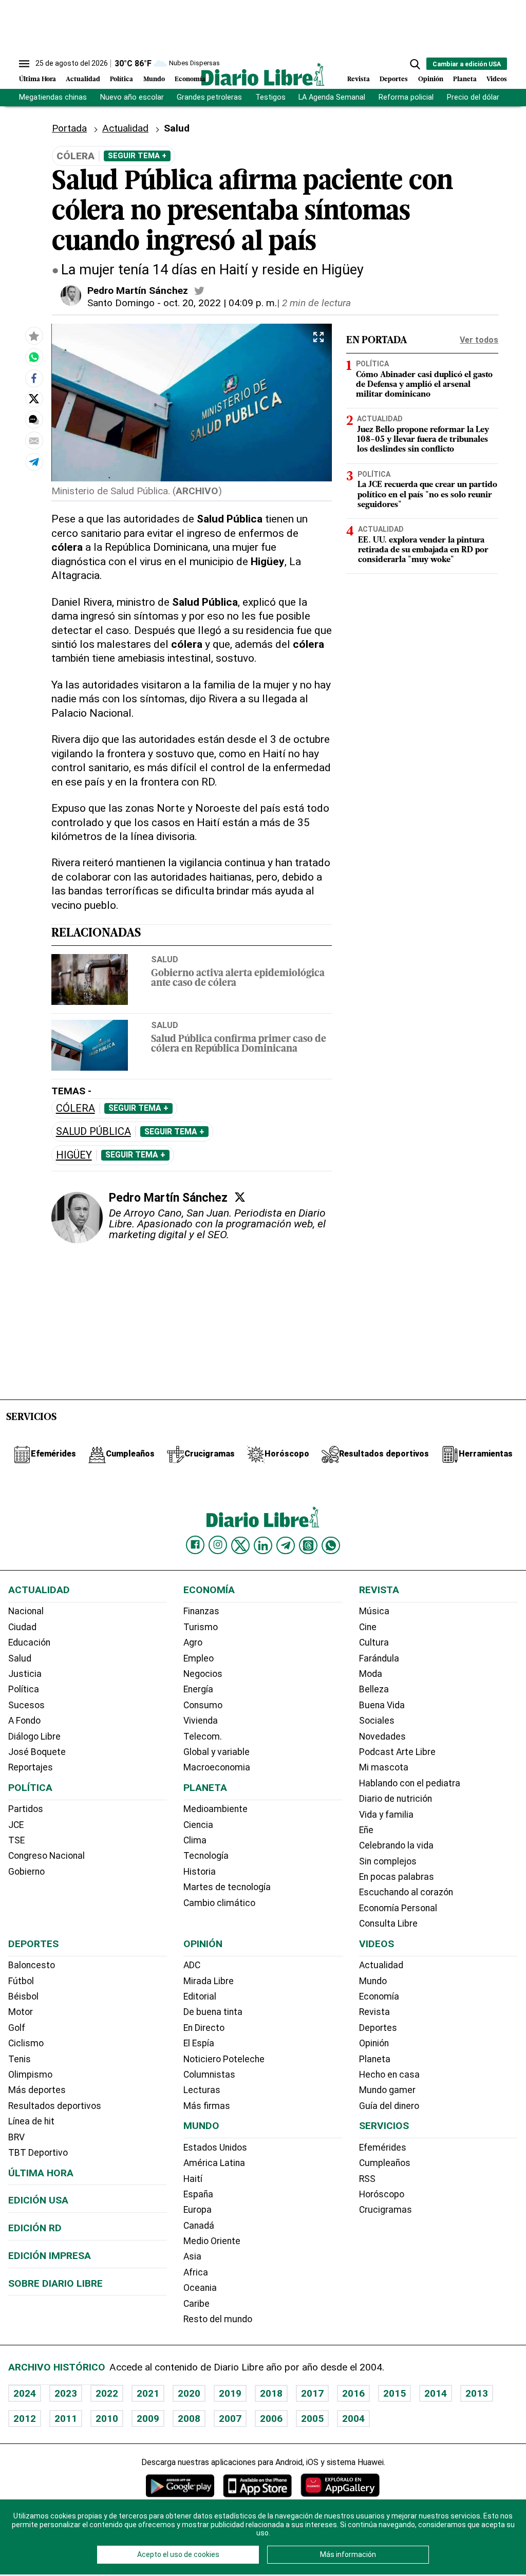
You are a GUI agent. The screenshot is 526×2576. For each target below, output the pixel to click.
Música (374, 1611)
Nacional (26, 1611)
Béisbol (23, 1996)
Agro (193, 1642)
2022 (107, 2393)
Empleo (199, 1658)
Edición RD (35, 2228)
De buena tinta (213, 2012)
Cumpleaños (385, 2163)
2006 (271, 2419)
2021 (148, 2393)
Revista (359, 79)
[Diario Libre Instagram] (218, 1545)
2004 (353, 2419)
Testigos (270, 97)
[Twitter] (240, 1197)
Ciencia (198, 1825)
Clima (195, 1840)
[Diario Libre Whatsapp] (331, 1545)
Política (121, 79)
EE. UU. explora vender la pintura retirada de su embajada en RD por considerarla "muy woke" (423, 550)
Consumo (203, 1705)
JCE (16, 1825)
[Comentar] (34, 420)
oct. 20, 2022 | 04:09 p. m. (220, 303)
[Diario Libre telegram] (286, 1545)
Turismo (201, 1627)
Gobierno (26, 1872)
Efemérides (383, 2148)
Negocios (203, 1674)
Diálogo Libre (34, 1737)
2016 (353, 2393)
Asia (192, 2256)
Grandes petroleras (209, 97)
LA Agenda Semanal (332, 97)
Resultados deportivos (55, 2106)
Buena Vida (382, 1705)
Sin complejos (388, 1861)
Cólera (76, 1108)
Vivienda (201, 1721)
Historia (200, 1872)
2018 (271, 2393)
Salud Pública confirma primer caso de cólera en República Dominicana (239, 1044)
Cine (368, 1627)
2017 (312, 2393)
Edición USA (38, 2200)
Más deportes (37, 2090)
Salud (165, 959)
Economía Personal (398, 1908)
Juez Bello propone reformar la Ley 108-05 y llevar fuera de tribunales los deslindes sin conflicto (423, 440)
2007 (230, 2419)
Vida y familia (386, 1815)
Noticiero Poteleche (224, 2059)
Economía (190, 79)
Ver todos (479, 340)
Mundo (154, 79)
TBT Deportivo (38, 2153)
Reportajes (31, 1767)
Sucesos (26, 1705)
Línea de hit (31, 2121)
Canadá (199, 2226)
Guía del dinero (389, 2106)
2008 (189, 2419)
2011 (66, 2419)
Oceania (200, 2288)
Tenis (20, 2059)
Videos (497, 79)
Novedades (382, 1737)
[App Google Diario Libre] (180, 2485)
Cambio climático (219, 1903)
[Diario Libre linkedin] (263, 1545)
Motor (21, 2012)
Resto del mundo (218, 2319)
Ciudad (22, 1627)
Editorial (200, 1996)
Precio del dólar (473, 97)
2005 (312, 2419)
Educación (29, 1642)
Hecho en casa (389, 2075)
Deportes (394, 79)
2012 (25, 2419)
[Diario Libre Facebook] (195, 1545)
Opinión (431, 79)
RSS (367, 2179)
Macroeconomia (217, 1767)
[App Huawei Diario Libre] (340, 2485)
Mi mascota (384, 1767)
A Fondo (24, 1721)
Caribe (196, 2304)
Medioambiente (215, 1809)
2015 (394, 2393)
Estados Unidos (215, 2148)
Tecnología (206, 1856)
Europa (198, 2210)
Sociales (377, 1721)
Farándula (379, 1658)
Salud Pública (93, 1132)
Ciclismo (26, 2043)
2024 (25, 2393)
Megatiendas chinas (53, 97)
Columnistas (209, 2075)
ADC (192, 1965)
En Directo (204, 2028)
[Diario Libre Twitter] (240, 1545)
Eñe (366, 1830)
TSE (16, 1840)
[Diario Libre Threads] (308, 1545)
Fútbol (21, 1981)
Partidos (26, 1809)
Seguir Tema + (137, 156)
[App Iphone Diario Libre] (257, 2485)
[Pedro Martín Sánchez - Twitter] (199, 291)
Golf (17, 2028)
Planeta (465, 79)
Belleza (374, 1689)
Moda (371, 1674)
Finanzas (201, 1611)
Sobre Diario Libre (55, 2283)
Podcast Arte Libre (397, 1752)
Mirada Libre (209, 1981)
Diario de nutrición (396, 1799)
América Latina (214, 2163)
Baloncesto (32, 1965)
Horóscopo (382, 2194)
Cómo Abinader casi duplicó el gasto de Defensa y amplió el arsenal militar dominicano (424, 385)
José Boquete (37, 1752)
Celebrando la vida (396, 1845)
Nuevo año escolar (132, 97)
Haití (193, 2179)
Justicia (25, 1674)
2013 (477, 2393)
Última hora (41, 2173)
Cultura (374, 1642)
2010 (107, 2419)
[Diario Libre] (263, 74)
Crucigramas (386, 2210)
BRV (16, 2137)
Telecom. (203, 1737)
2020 (189, 2393)
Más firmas (207, 2106)
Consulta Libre (388, 1924)
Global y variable (217, 1752)
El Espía (199, 2043)
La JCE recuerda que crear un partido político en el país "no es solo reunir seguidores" (427, 495)
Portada (69, 128)
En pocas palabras (397, 1877)
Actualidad (83, 79)
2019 (230, 2393)
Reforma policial (406, 97)
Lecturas (202, 2090)
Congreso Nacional (46, 1856)
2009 (148, 2419)
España (198, 2194)
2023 (66, 2393)
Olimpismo (30, 2075)
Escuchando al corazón (406, 1892)
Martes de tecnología (227, 1887)
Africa (196, 2272)
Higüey (74, 1155)
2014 (436, 2393)
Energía (198, 1689)
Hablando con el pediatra (410, 1783)
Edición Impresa (50, 2256)
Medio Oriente (212, 2241)
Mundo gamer (387, 2090)
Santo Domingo (121, 303)
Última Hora (37, 79)
